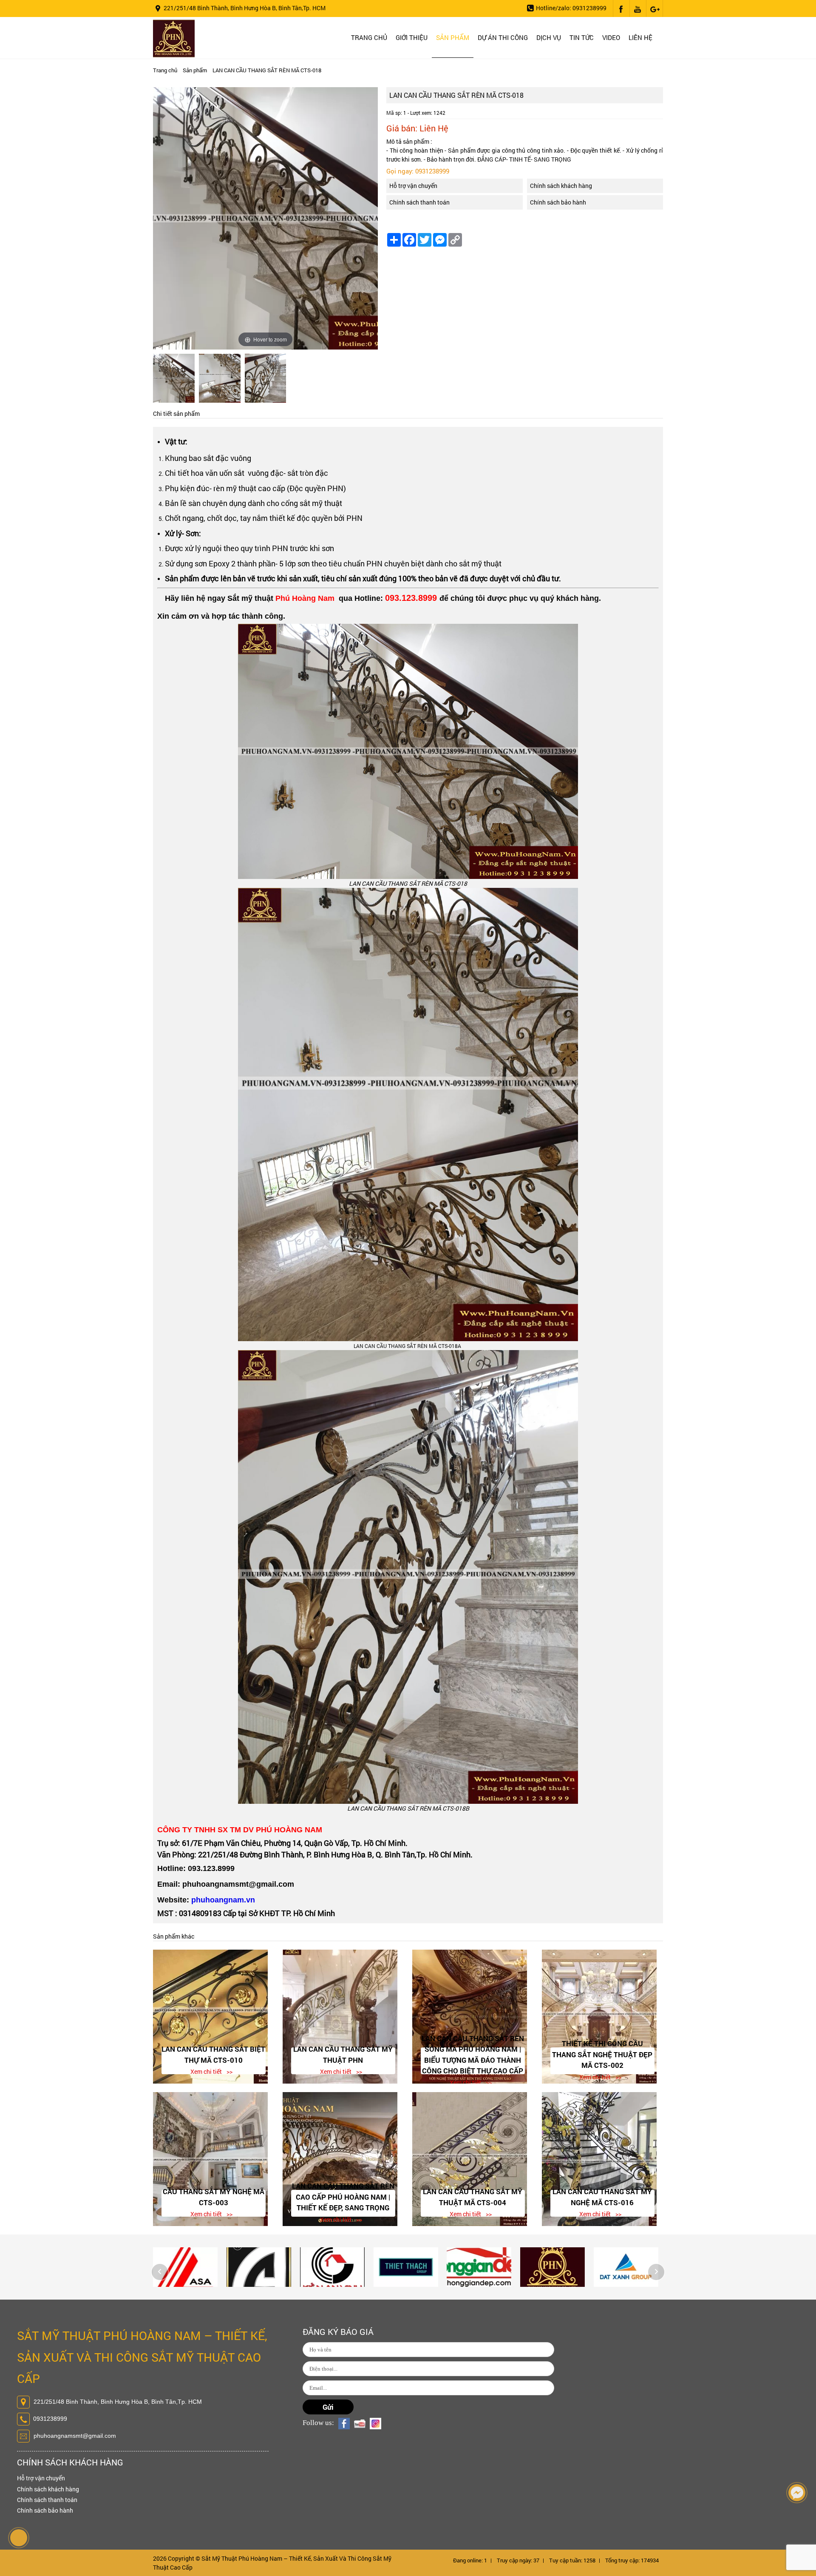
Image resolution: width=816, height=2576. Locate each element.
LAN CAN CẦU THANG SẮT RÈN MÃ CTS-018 (267, 70)
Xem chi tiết (206, 2071)
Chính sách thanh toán (419, 202)
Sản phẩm (453, 37)
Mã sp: (394, 113)
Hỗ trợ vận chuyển (413, 186)
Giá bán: (402, 128)
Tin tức (582, 37)
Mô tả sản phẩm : (409, 141)
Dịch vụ (549, 37)
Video (611, 37)
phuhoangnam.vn (223, 1900)
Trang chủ (369, 37)
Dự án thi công (503, 37)
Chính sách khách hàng (561, 186)
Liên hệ (640, 37)
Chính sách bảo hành (558, 202)
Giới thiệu (412, 37)
